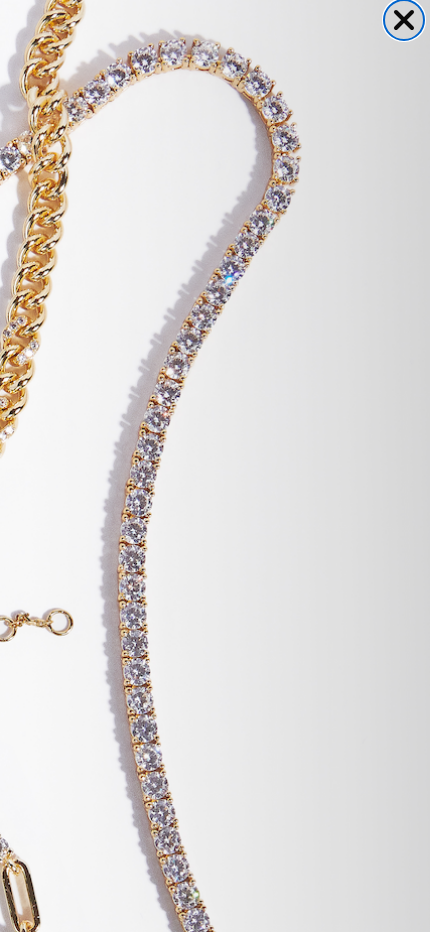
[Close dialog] (404, 20)
